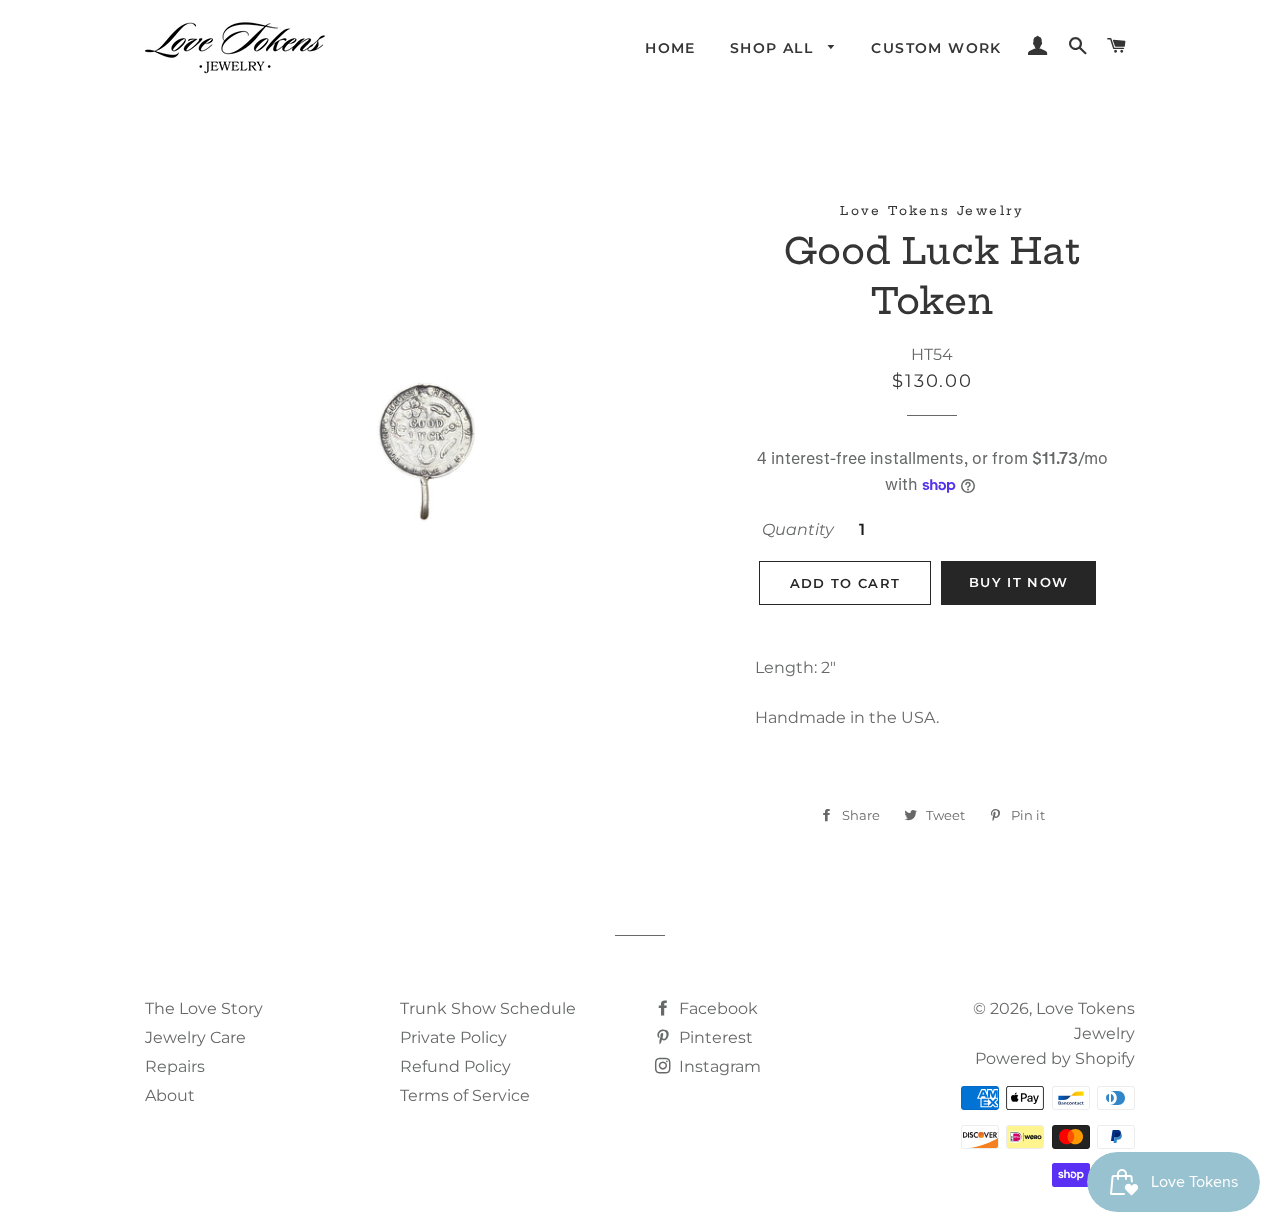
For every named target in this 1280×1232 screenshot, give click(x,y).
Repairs (175, 1066)
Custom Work (936, 48)
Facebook (716, 1008)
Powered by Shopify (1055, 1058)
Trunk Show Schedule (488, 1008)
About (170, 1095)
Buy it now (1018, 582)
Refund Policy (455, 1066)
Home (670, 48)
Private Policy (453, 1037)
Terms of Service (465, 1095)
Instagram (718, 1066)
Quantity (798, 529)
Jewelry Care (195, 1037)
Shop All (774, 48)
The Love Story (204, 1008)
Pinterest (714, 1037)
